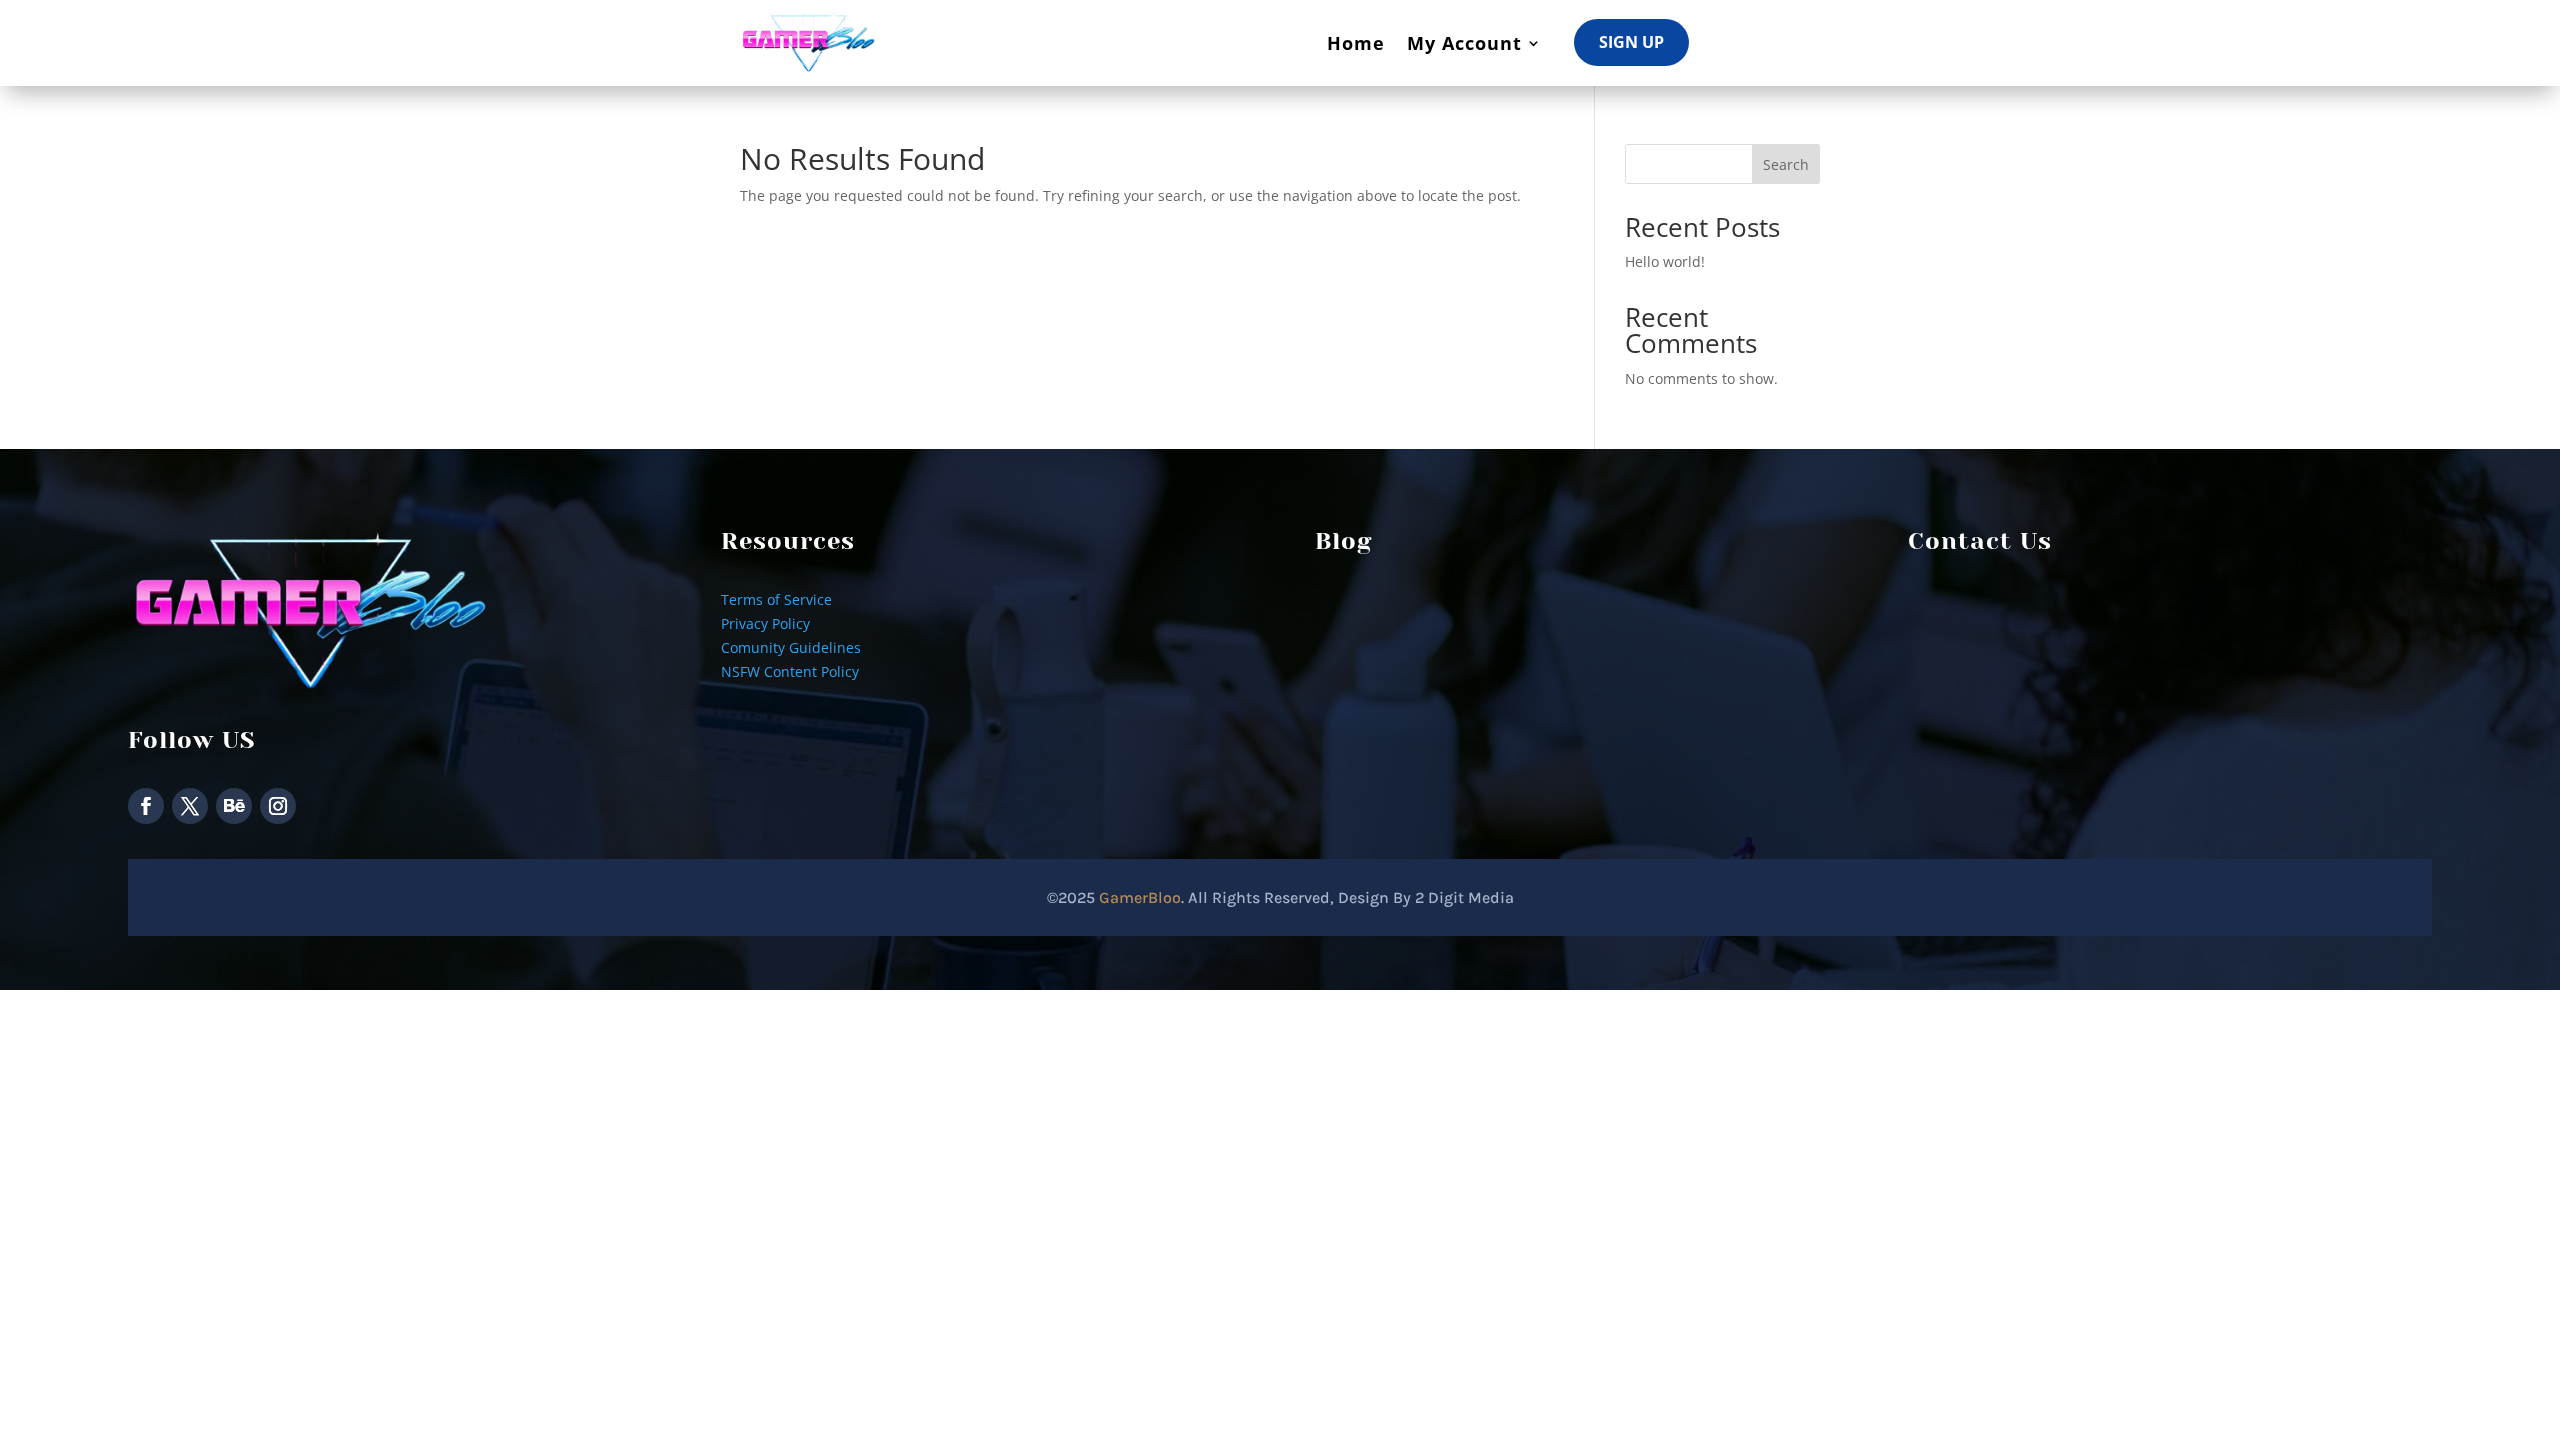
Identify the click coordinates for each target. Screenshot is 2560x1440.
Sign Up (1631, 42)
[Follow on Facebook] (146, 806)
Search (1786, 164)
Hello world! (1665, 261)
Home (1356, 43)
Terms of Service (776, 599)
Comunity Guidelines (791, 647)
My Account (1464, 43)
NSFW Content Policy (790, 671)
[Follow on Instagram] (278, 806)
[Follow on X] (190, 806)
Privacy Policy (765, 623)
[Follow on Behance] (234, 806)
